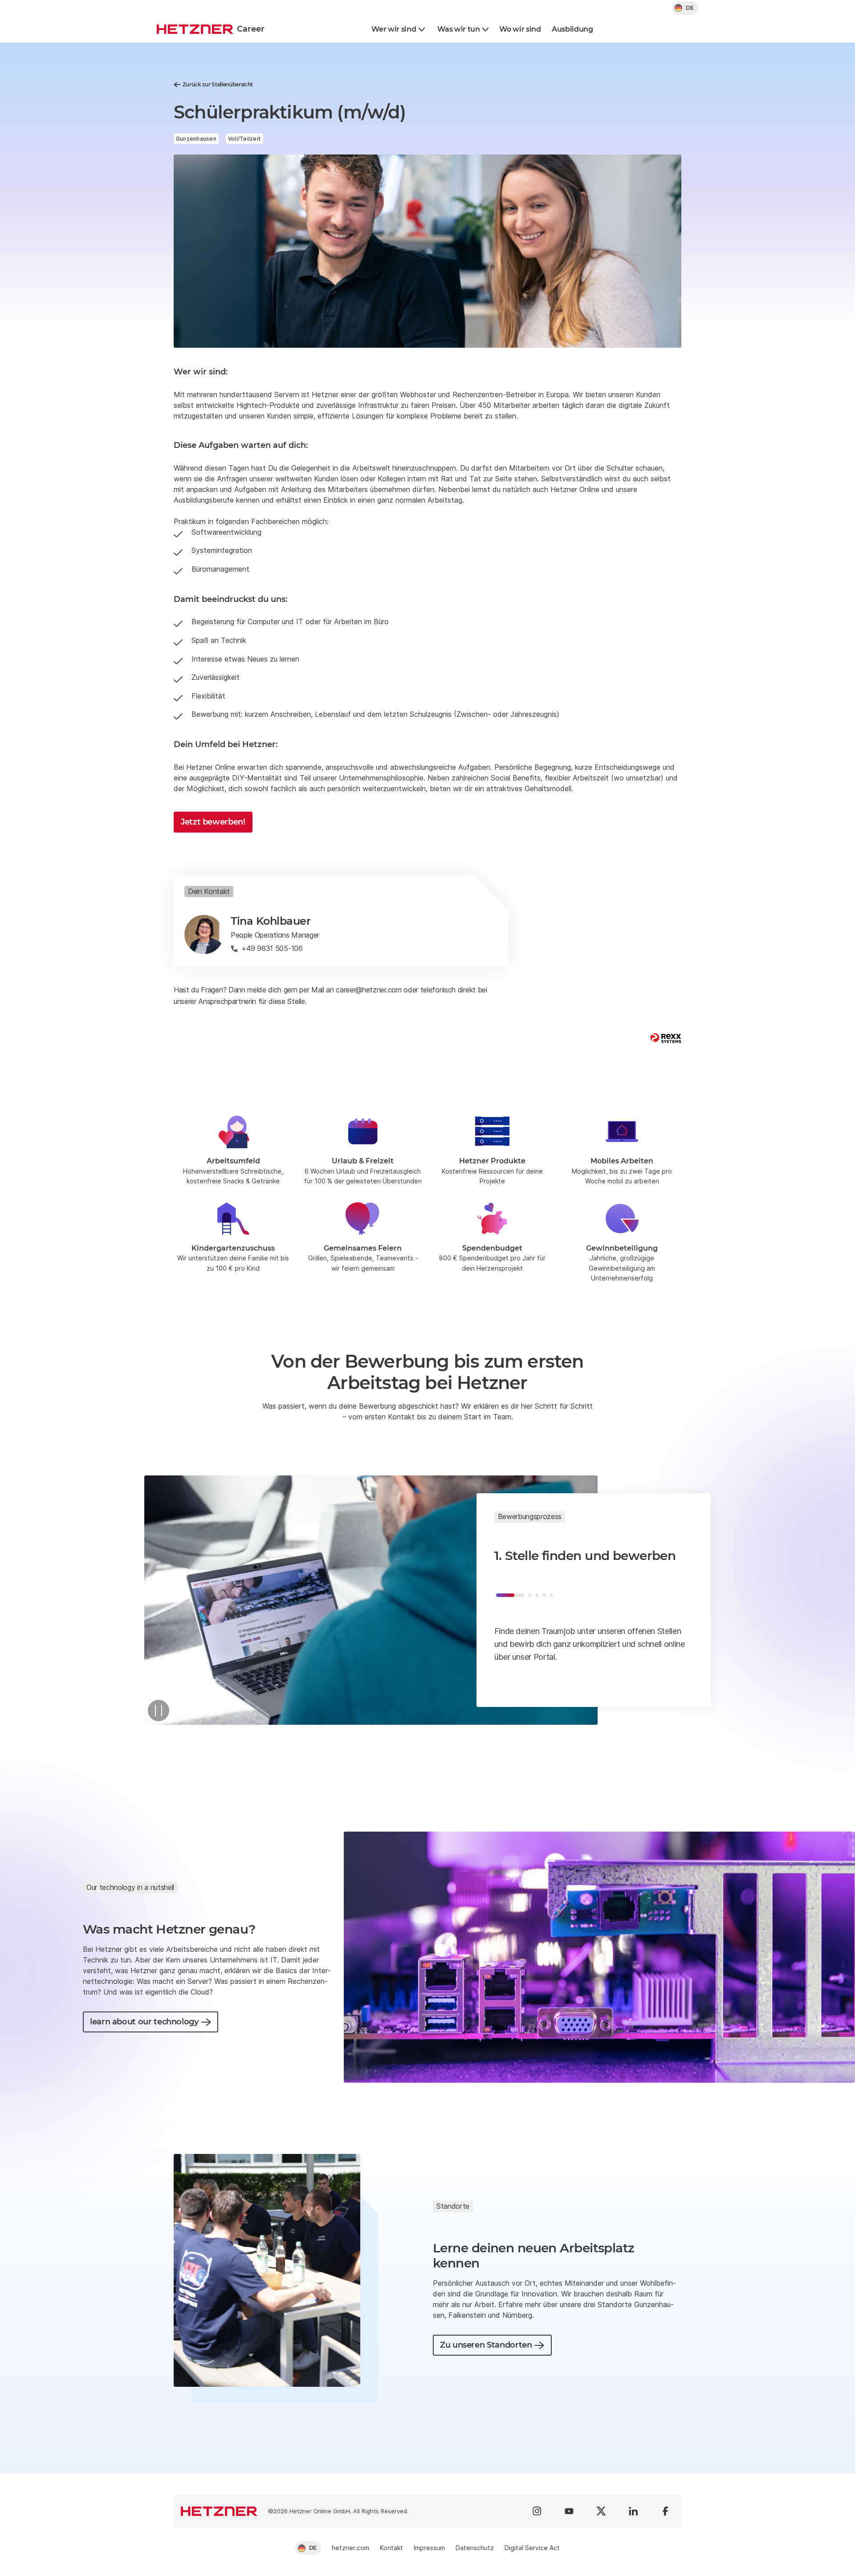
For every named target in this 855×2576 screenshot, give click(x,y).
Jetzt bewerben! (213, 822)
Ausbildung (572, 29)
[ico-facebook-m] (665, 2511)
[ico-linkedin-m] (633, 2511)
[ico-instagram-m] (537, 2511)
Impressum (429, 2548)
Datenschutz (475, 2548)
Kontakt (391, 2548)
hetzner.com (350, 2548)
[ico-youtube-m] (569, 2511)
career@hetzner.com (368, 990)
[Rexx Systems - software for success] (666, 1038)
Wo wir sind (520, 29)
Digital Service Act (532, 2548)
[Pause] (159, 1711)
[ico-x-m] (601, 2511)
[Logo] (219, 2511)
